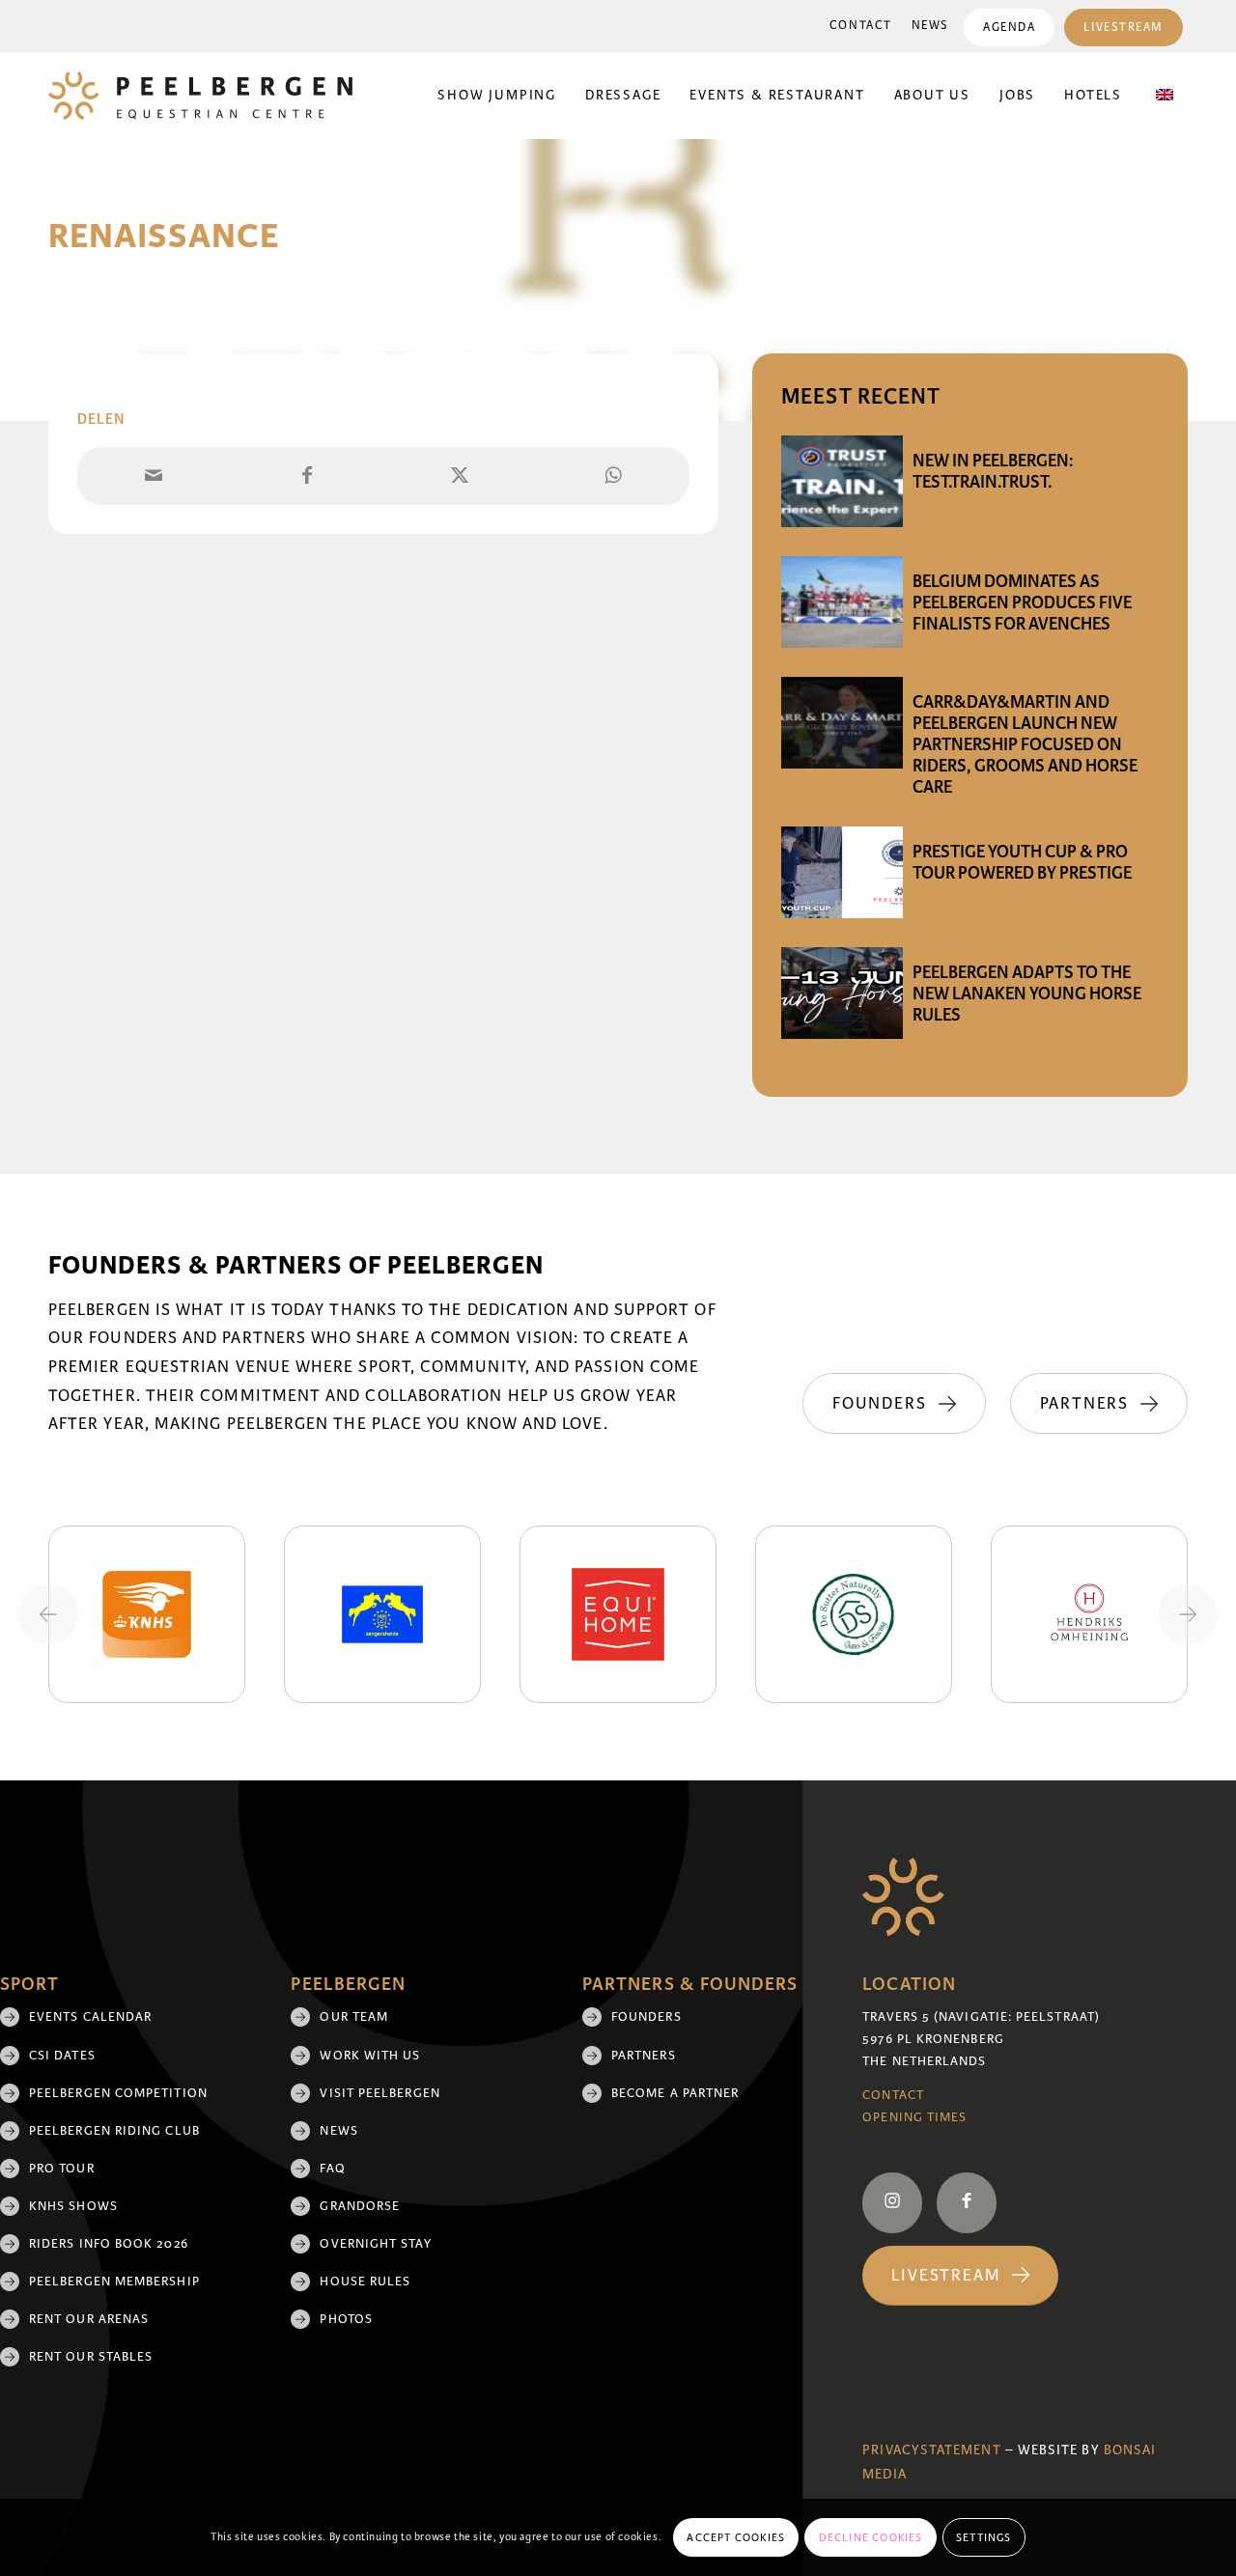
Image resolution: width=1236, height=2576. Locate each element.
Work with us (370, 2056)
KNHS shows (73, 2206)
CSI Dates (62, 2056)
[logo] (200, 96)
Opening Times (914, 2117)
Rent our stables (91, 2357)
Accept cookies (736, 2537)
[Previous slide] (48, 1614)
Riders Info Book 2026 (109, 2244)
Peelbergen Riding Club (114, 2131)
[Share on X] (460, 476)
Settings (984, 2537)
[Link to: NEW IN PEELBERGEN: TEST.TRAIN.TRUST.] (842, 481)
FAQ (332, 2169)
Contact (861, 26)
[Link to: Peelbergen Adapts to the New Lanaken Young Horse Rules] (842, 993)
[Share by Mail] (154, 476)
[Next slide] (1188, 1614)
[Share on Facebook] (306, 476)
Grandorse (360, 2206)
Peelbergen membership (114, 2282)
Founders (646, 2017)
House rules (365, 2282)
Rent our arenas (89, 2319)
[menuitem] (861, 26)
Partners (644, 2056)
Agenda (1009, 28)
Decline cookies (871, 2537)
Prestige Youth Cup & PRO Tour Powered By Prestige (1022, 862)
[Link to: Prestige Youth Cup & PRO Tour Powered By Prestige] (842, 872)
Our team (354, 2017)
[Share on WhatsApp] (612, 476)
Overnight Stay (375, 2244)
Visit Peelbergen (379, 2093)
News (930, 26)
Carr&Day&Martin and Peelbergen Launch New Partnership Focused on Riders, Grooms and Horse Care (1025, 744)
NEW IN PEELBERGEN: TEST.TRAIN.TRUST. (993, 471)
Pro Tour (62, 2169)
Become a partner (675, 2093)
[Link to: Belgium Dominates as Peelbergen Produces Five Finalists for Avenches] (842, 602)
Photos (346, 2319)
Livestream (1124, 28)
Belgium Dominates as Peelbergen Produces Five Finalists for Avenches (1022, 602)
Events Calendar (90, 2017)
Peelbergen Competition (118, 2093)
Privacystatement (931, 2450)
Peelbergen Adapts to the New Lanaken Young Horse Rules (1027, 994)
